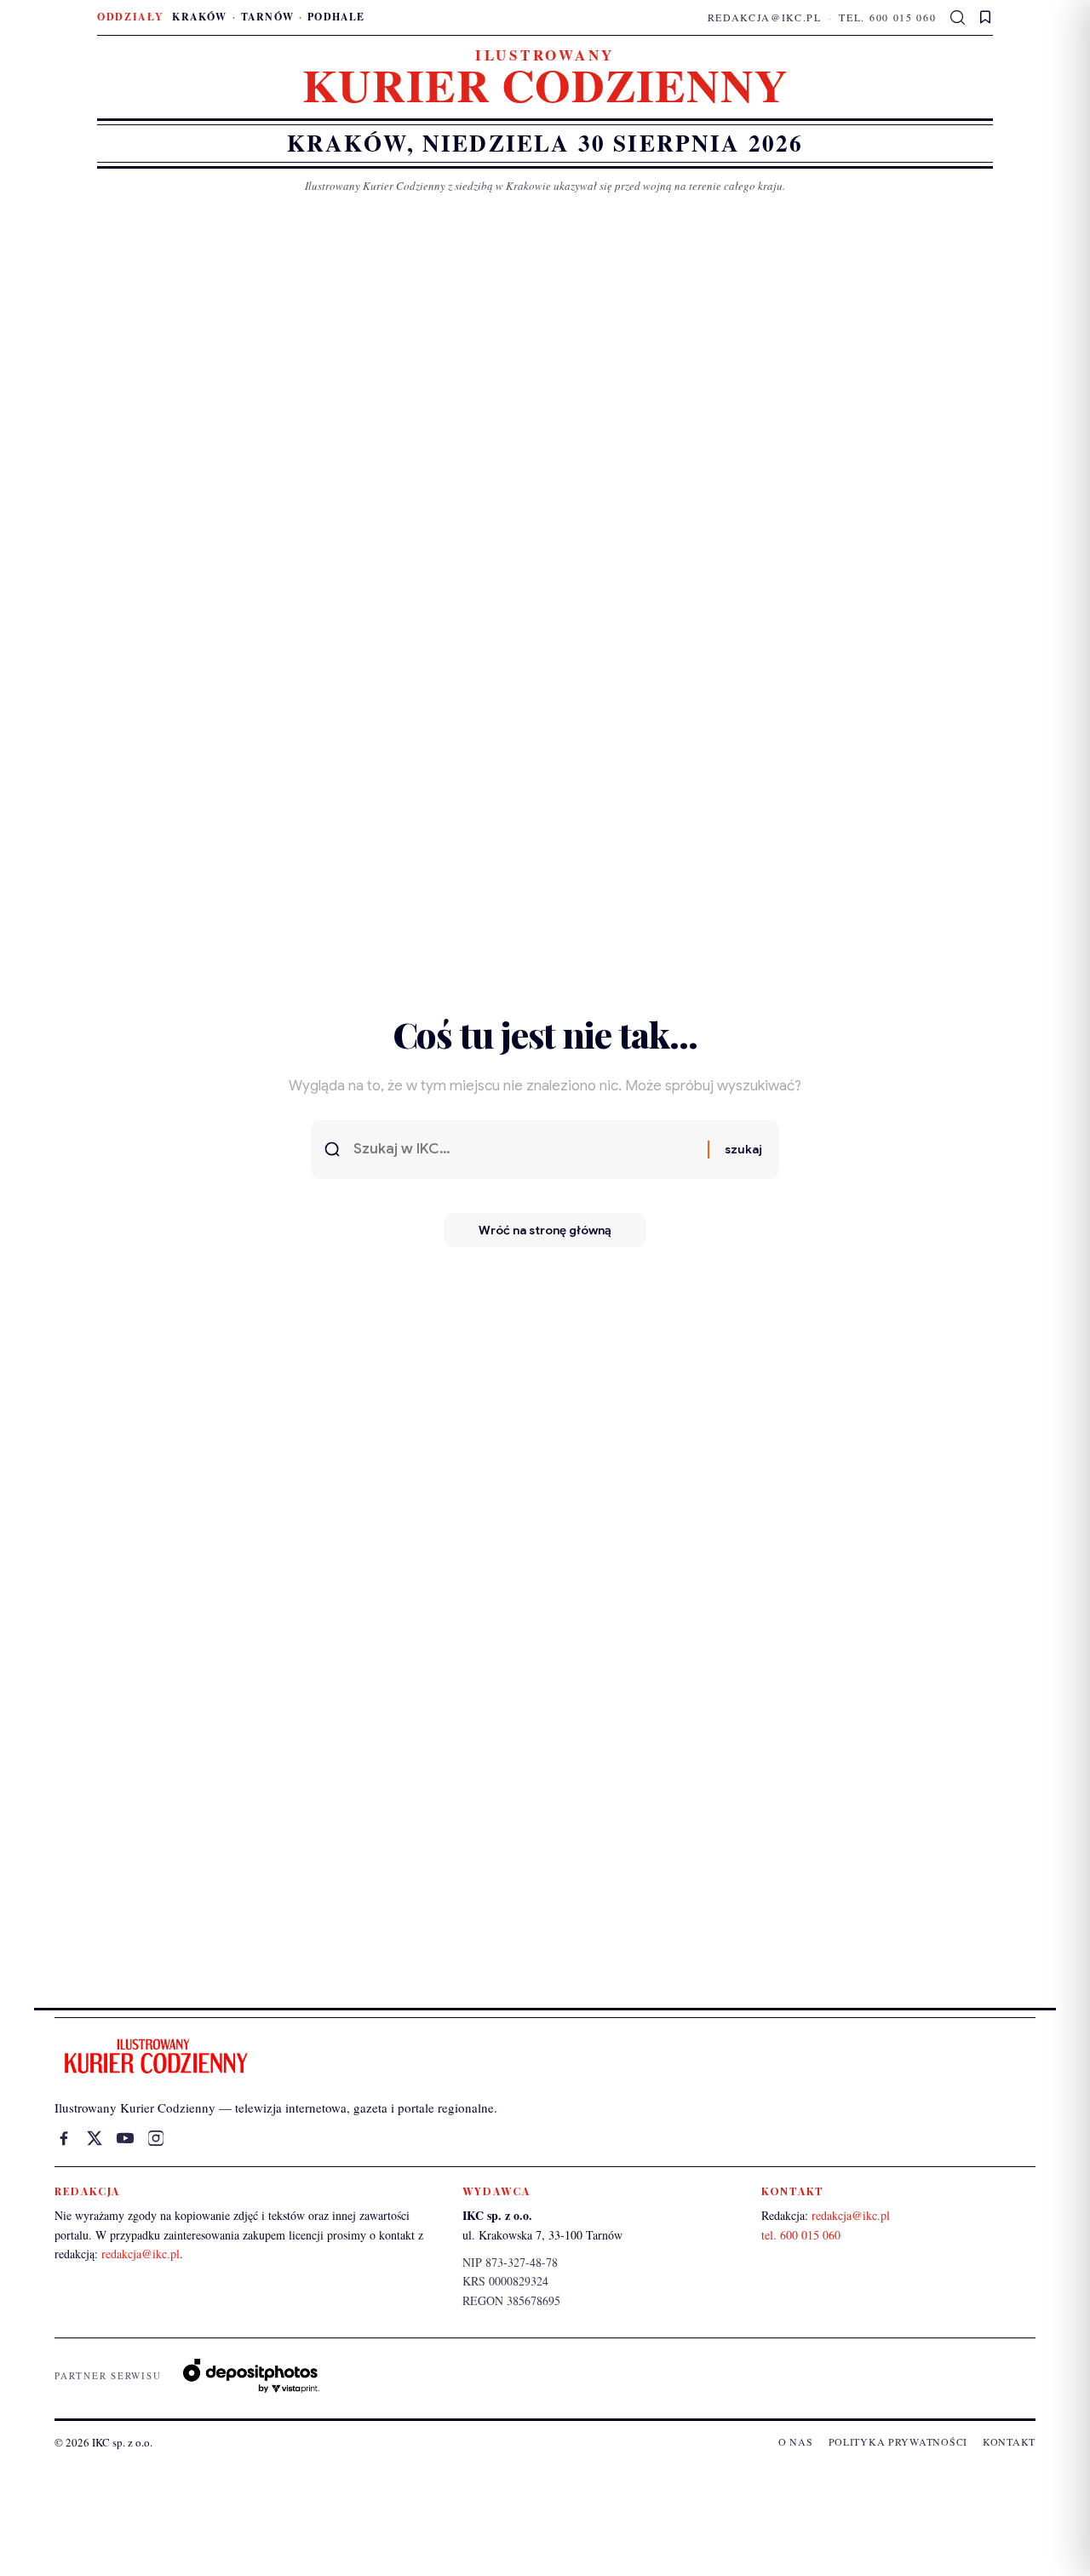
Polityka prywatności (898, 2441)
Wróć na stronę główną (545, 1230)
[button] (958, 18)
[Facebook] (64, 2138)
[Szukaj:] (524, 1150)
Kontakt (1009, 2441)
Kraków (199, 17)
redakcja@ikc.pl (765, 17)
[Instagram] (156, 2138)
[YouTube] (125, 2138)
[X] (95, 2138)
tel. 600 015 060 (887, 17)
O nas (796, 2441)
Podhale (336, 17)
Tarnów (267, 17)
